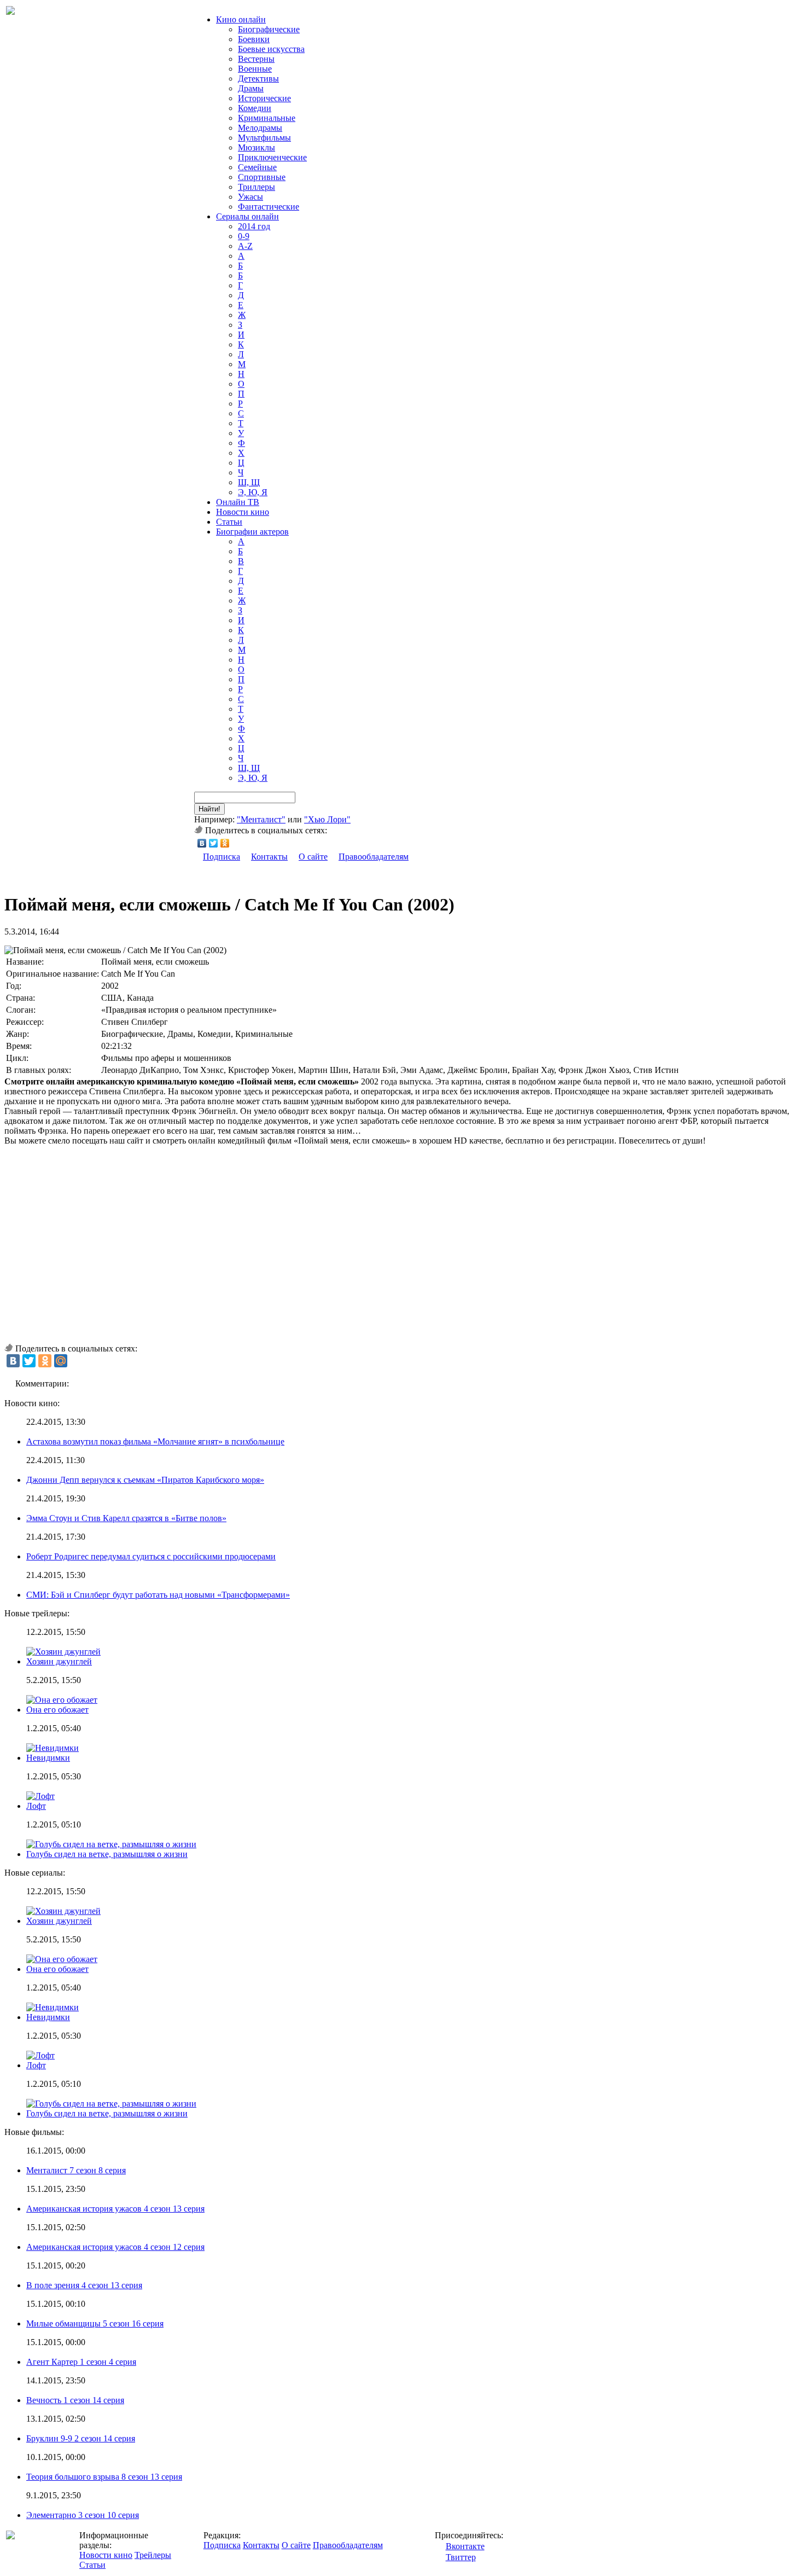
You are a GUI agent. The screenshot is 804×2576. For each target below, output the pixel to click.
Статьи (229, 522)
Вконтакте (465, 2546)
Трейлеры (153, 2555)
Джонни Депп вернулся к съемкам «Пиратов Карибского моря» (145, 1480)
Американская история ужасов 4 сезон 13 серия (115, 2209)
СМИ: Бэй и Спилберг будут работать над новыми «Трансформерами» (158, 1595)
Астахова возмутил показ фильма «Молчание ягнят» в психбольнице (155, 1441)
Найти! (209, 809)
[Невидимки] (53, 2007)
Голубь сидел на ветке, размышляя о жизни (107, 1854)
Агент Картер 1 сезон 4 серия (81, 2362)
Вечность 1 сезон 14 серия (75, 2400)
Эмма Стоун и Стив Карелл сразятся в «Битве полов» (126, 1518)
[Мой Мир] (61, 1361)
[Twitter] (214, 843)
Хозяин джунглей (59, 1661)
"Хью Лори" (327, 819)
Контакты (269, 857)
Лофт (36, 1806)
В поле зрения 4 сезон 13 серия (84, 2285)
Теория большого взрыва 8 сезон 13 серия (104, 2477)
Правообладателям (374, 857)
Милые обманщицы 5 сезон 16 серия (95, 2323)
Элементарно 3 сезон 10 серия (83, 2515)
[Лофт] (40, 2055)
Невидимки (48, 1758)
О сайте (313, 857)
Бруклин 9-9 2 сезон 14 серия (81, 2438)
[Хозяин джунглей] (63, 1911)
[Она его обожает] (62, 1959)
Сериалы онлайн (247, 216)
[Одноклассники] (225, 843)
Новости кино (243, 512)
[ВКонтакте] (202, 843)
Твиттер (461, 2557)
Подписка (222, 857)
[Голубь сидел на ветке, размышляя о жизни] (111, 2104)
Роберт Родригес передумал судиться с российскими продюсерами (151, 1556)
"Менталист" (261, 819)
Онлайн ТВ (238, 502)
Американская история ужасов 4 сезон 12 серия (115, 2247)
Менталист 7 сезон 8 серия (76, 2170)
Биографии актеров (252, 532)
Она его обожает (57, 1710)
